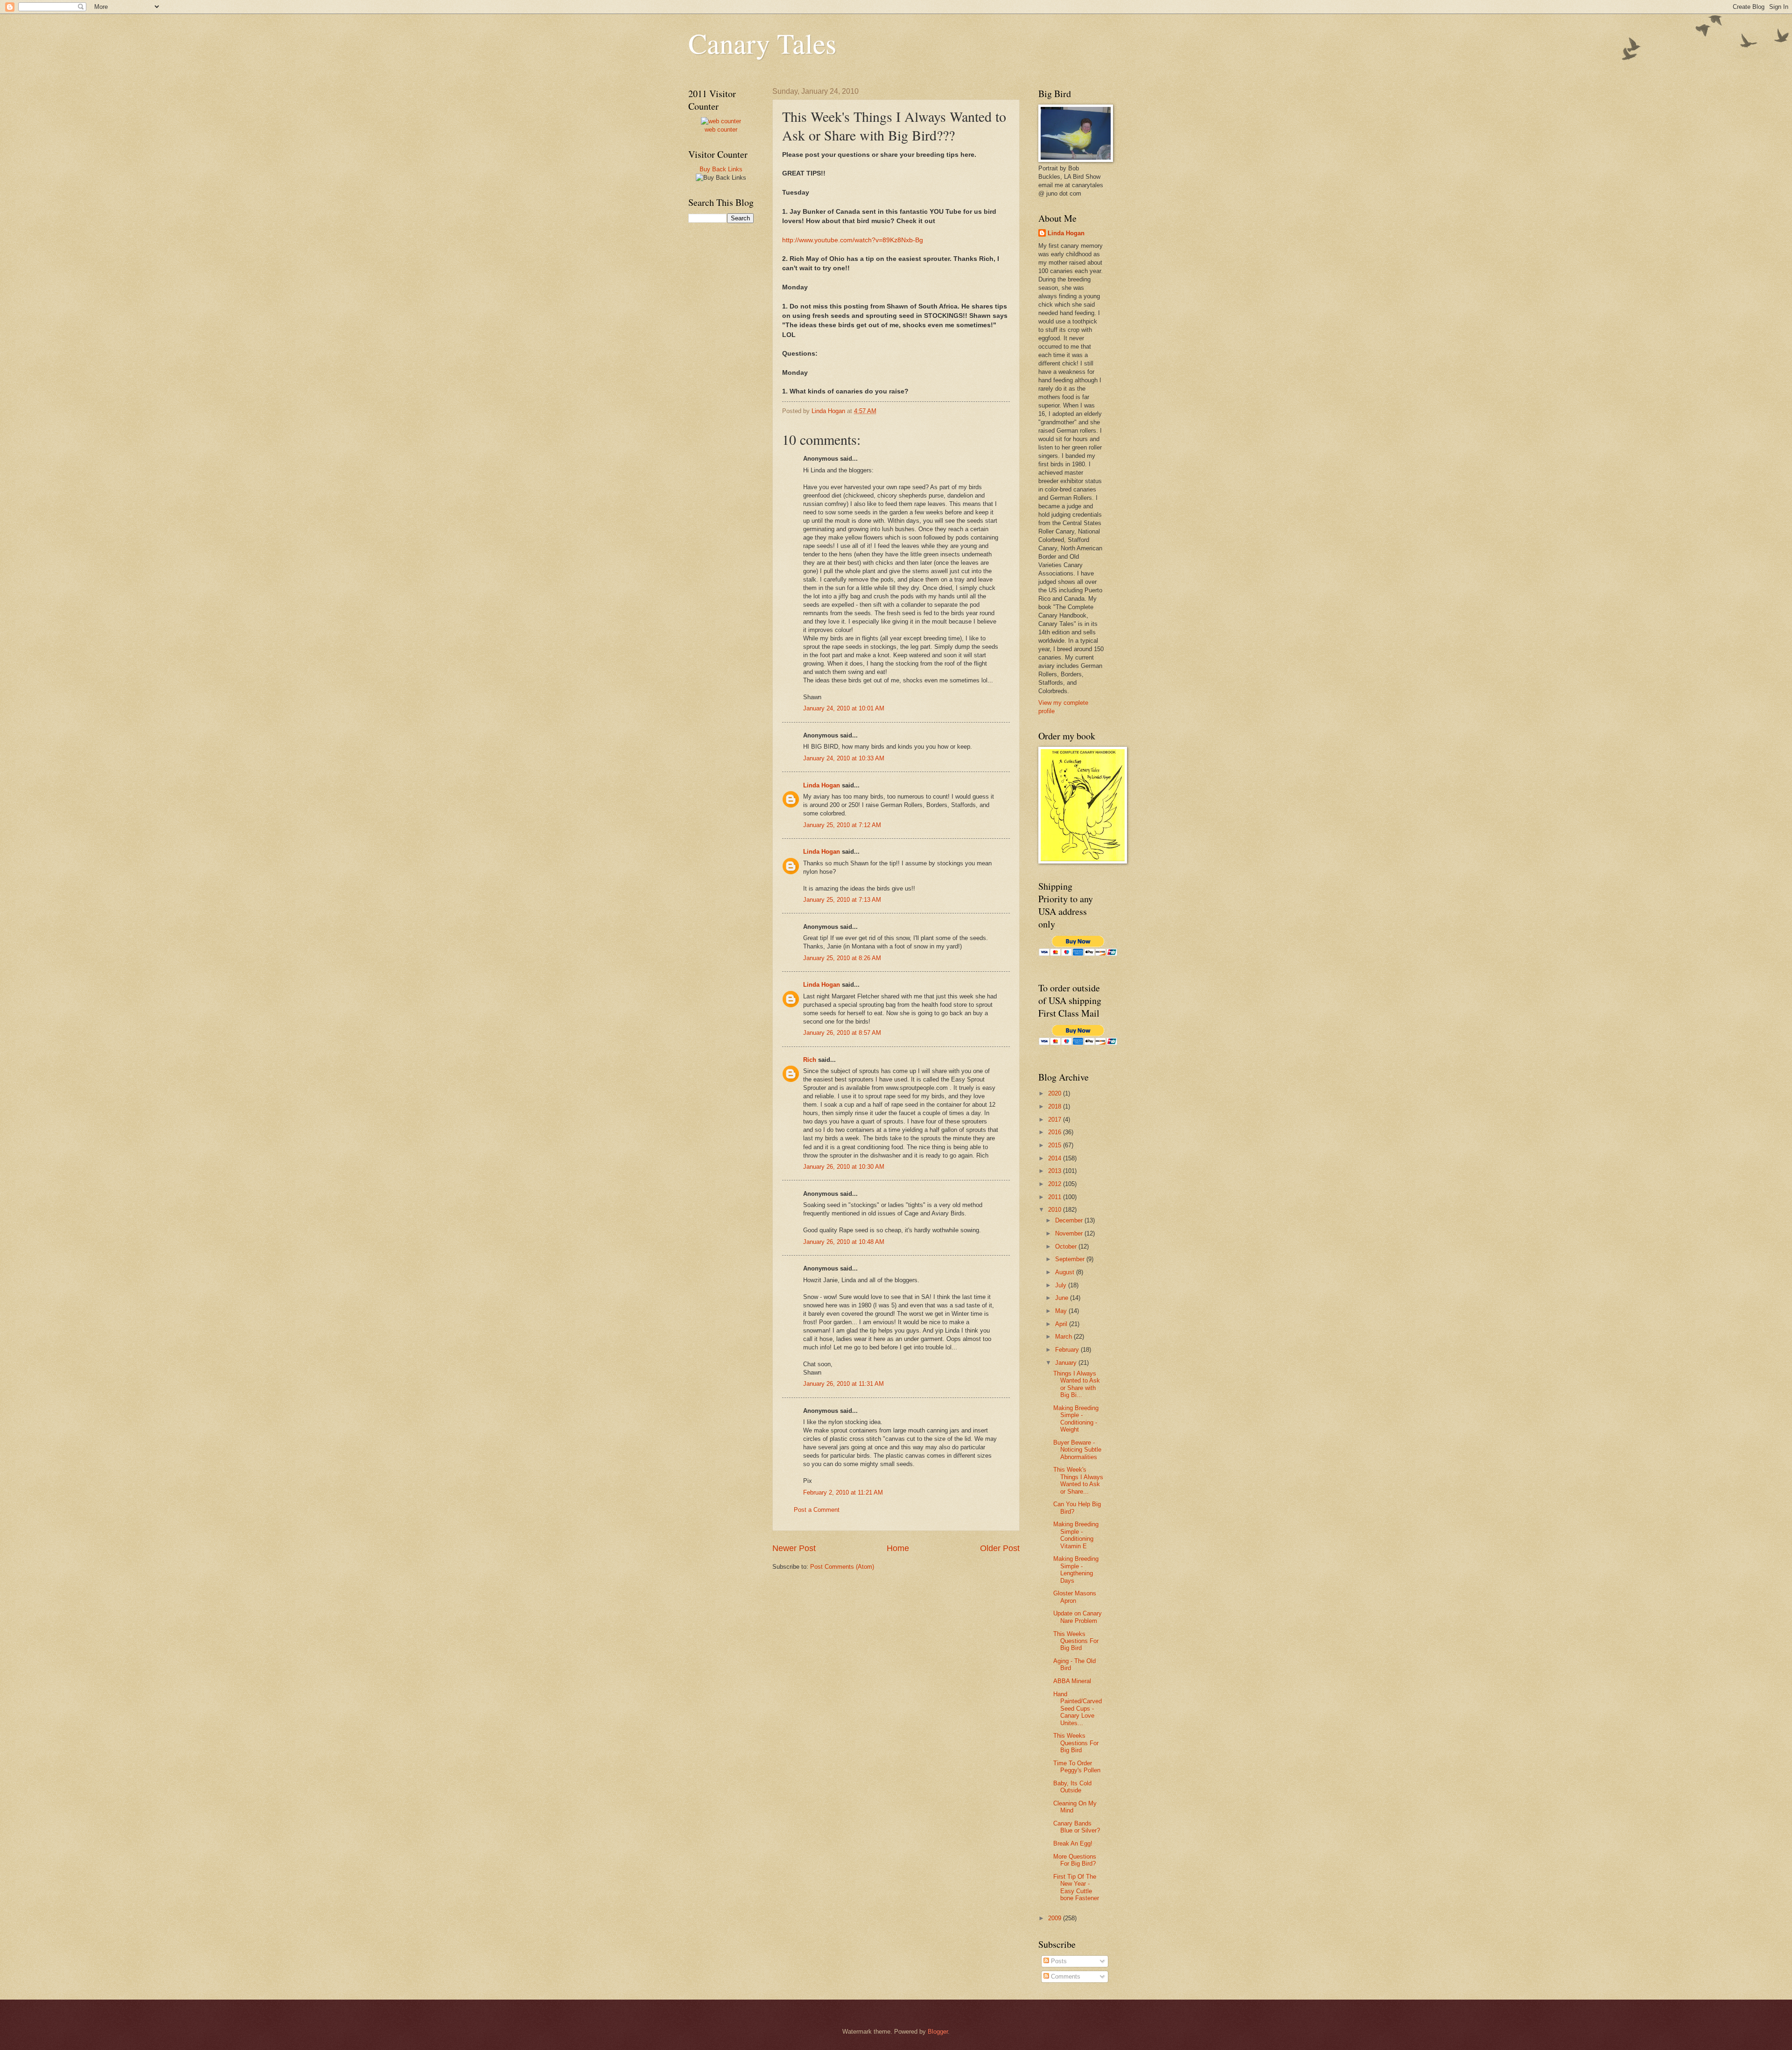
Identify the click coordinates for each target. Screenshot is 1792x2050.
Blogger (938, 2032)
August (1066, 1272)
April (1062, 1324)
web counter (721, 130)
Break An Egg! (1073, 1843)
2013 (1056, 1171)
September (1071, 1259)
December (1070, 1220)
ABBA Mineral (1072, 1681)
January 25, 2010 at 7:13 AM (842, 900)
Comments (1065, 1976)
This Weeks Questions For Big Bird (1076, 1641)
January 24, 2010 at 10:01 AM (844, 708)
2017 (1056, 1120)
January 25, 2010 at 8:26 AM (842, 958)
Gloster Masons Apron (1075, 1597)
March (1064, 1337)
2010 (1056, 1210)
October (1067, 1246)
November (1070, 1233)
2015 (1056, 1145)
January (1067, 1363)
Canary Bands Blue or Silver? (1077, 1827)
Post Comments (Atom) (842, 1567)
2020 (1056, 1093)
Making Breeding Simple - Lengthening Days (1076, 1569)
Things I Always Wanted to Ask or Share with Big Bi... (1077, 1384)
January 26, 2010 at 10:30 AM (844, 1167)
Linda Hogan (822, 785)
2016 (1056, 1132)
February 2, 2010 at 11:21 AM (843, 1492)
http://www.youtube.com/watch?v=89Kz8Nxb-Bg (853, 240)
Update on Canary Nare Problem (1078, 1617)
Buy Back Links (721, 169)
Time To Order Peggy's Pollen (1077, 1767)
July (1062, 1285)
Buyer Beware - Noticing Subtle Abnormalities (1077, 1450)
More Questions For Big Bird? (1075, 1860)
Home (898, 1548)
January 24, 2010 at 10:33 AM (844, 758)
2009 (1056, 1918)
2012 (1056, 1184)
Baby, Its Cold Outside (1072, 1787)
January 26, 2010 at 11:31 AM (843, 1384)
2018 (1056, 1106)
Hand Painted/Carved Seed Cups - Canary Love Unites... (1078, 1709)
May (1062, 1311)
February (1068, 1350)
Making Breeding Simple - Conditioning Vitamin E (1076, 1535)
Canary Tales (762, 43)
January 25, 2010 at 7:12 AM (842, 825)
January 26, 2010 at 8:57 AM (842, 1033)
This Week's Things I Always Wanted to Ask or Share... (1078, 1480)
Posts (1058, 1961)
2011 (1056, 1197)
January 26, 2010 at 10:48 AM (844, 1242)
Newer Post (794, 1548)
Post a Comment (817, 1510)
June (1063, 1298)
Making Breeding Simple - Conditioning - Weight (1076, 1419)
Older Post (1000, 1548)
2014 (1056, 1158)
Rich (810, 1060)
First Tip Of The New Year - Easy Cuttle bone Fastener (1076, 1887)
